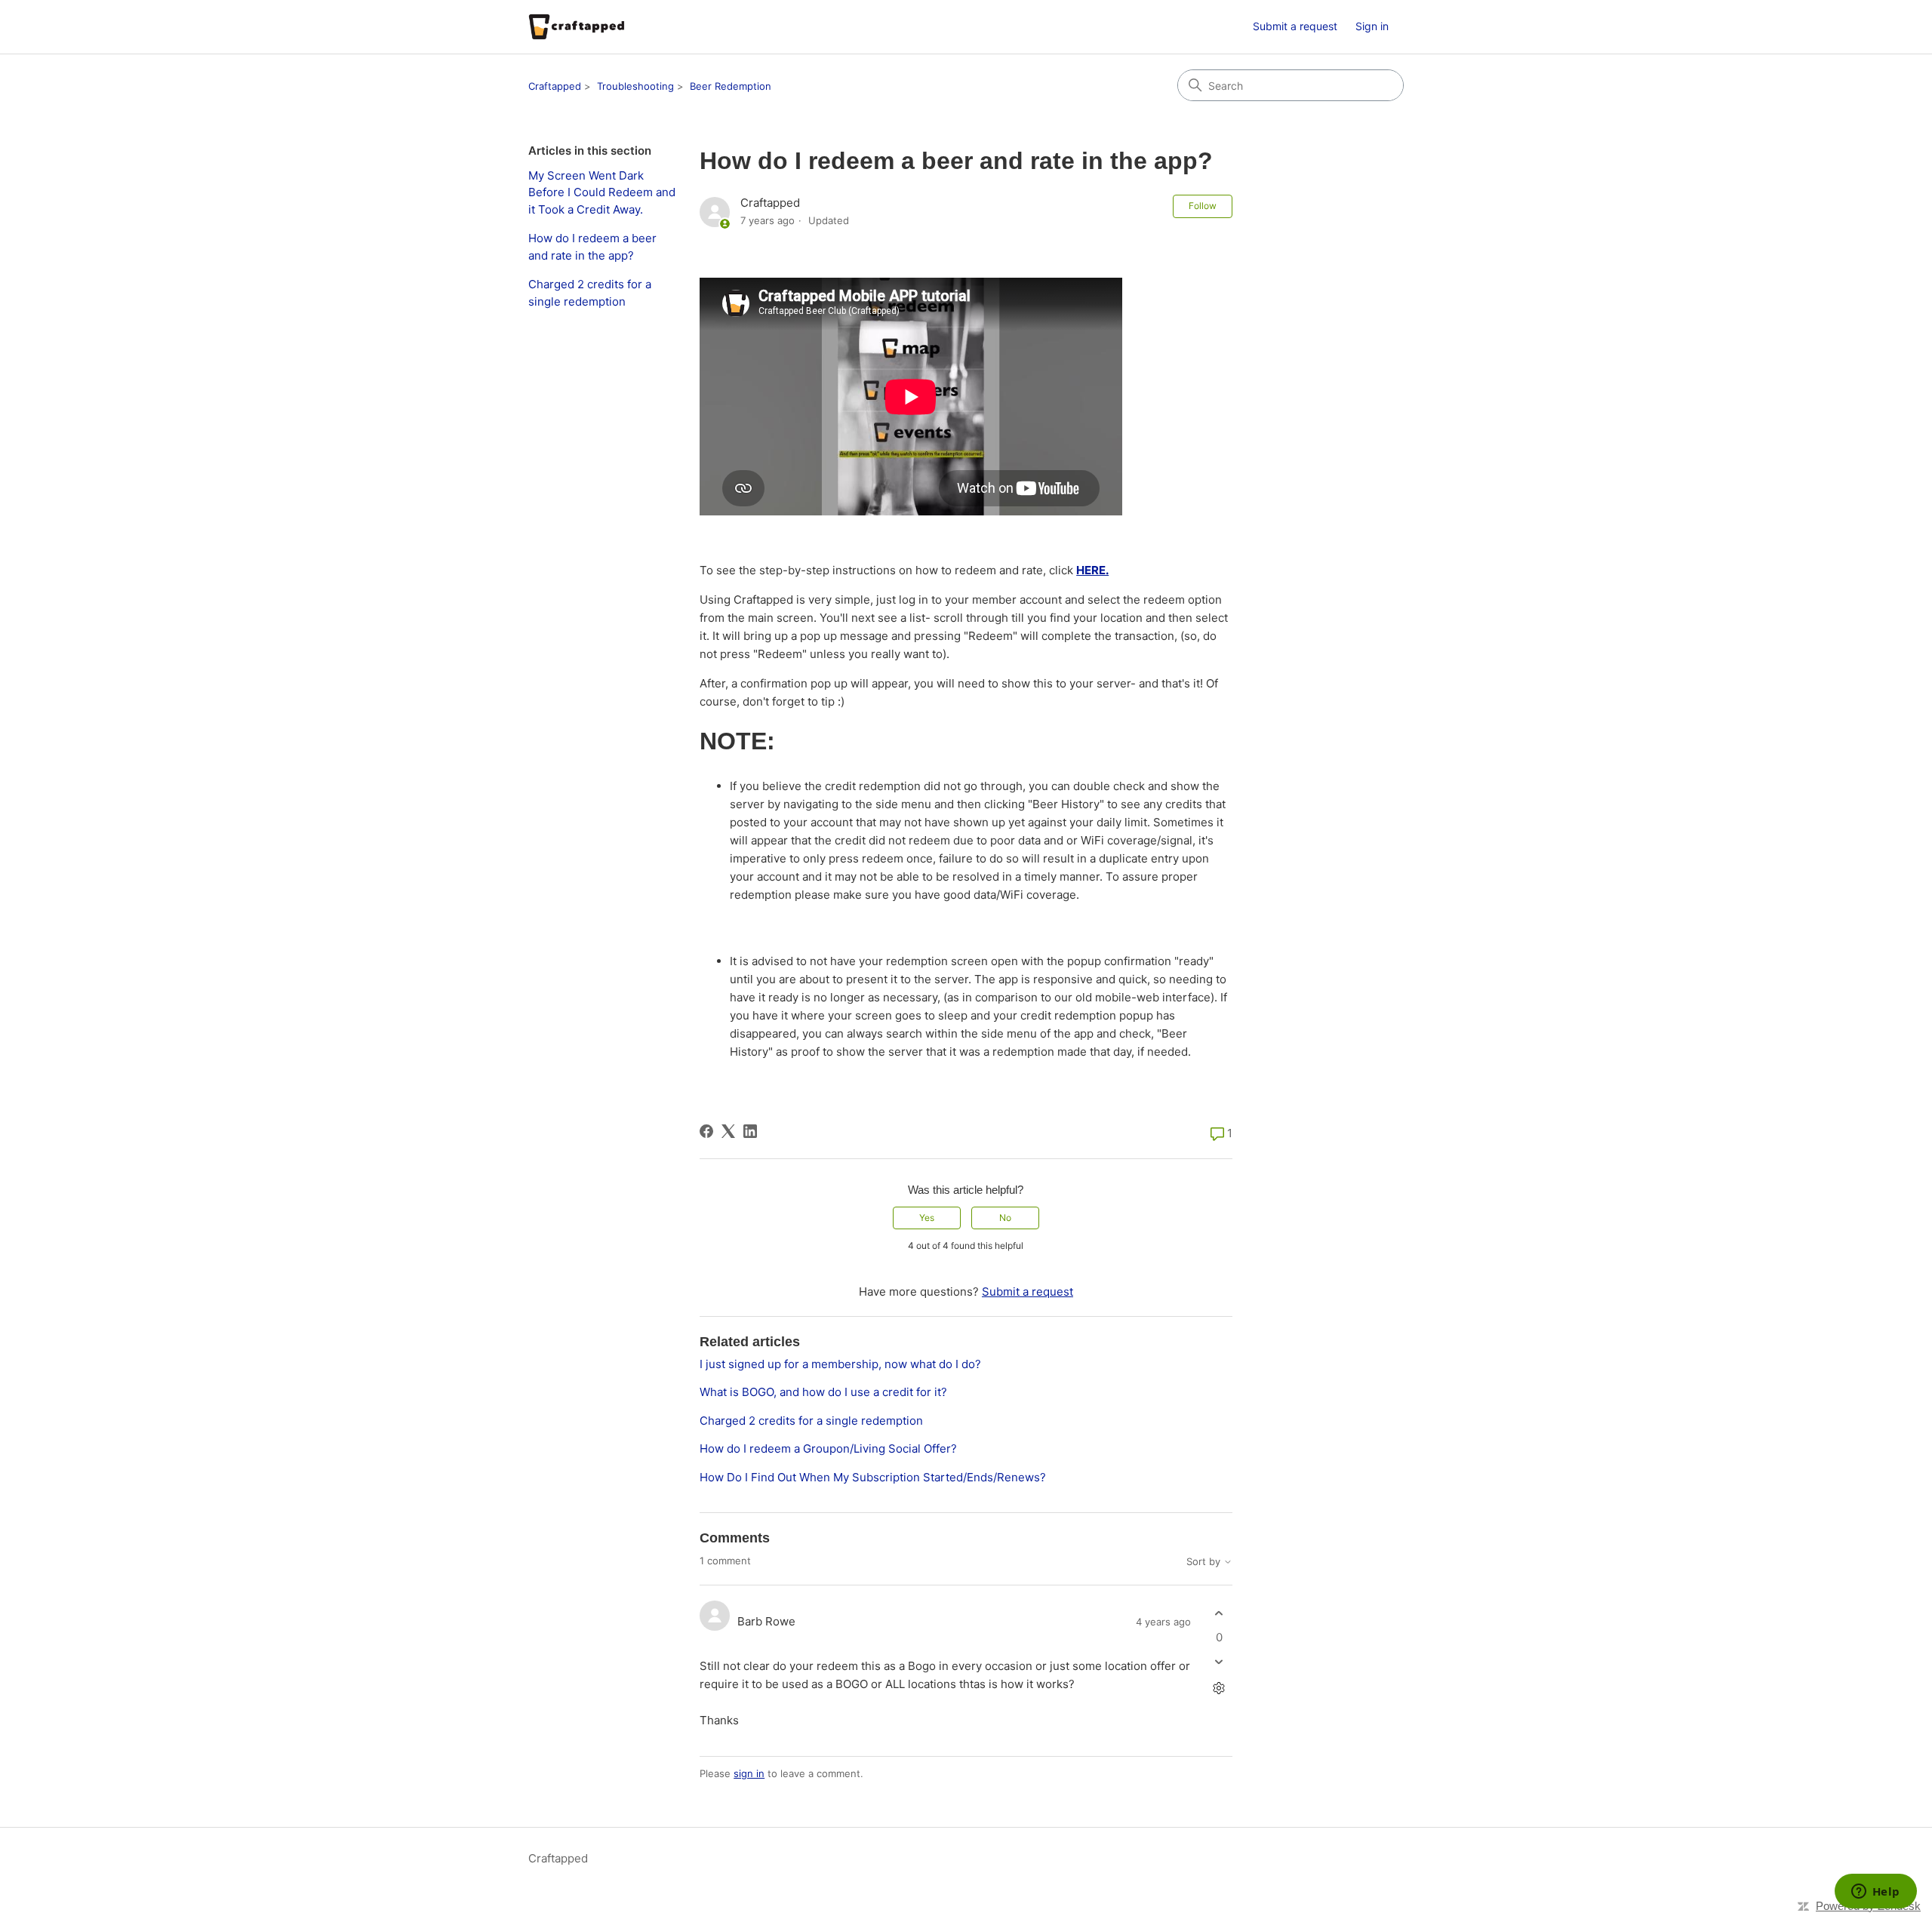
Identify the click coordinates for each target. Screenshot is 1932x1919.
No (1005, 1218)
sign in (749, 1773)
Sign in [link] (1372, 26)
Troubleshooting (635, 86)
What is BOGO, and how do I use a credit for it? (823, 1392)
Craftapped (555, 86)
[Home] (577, 27)
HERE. (1092, 570)
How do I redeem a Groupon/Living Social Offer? (828, 1448)
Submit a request (1295, 26)
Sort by (1205, 1562)
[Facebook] (706, 1131)
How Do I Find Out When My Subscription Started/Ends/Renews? (873, 1477)
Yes (927, 1218)
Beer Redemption (731, 86)
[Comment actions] (1219, 1688)
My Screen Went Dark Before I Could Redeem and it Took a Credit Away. (602, 192)
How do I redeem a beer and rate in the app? (592, 247)
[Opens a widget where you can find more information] (1875, 1893)
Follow (1203, 206)
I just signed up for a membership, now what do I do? (840, 1364)
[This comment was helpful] (1219, 1614)
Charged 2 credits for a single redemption (590, 293)
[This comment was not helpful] (1219, 1661)
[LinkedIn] (750, 1131)
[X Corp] (728, 1131)
